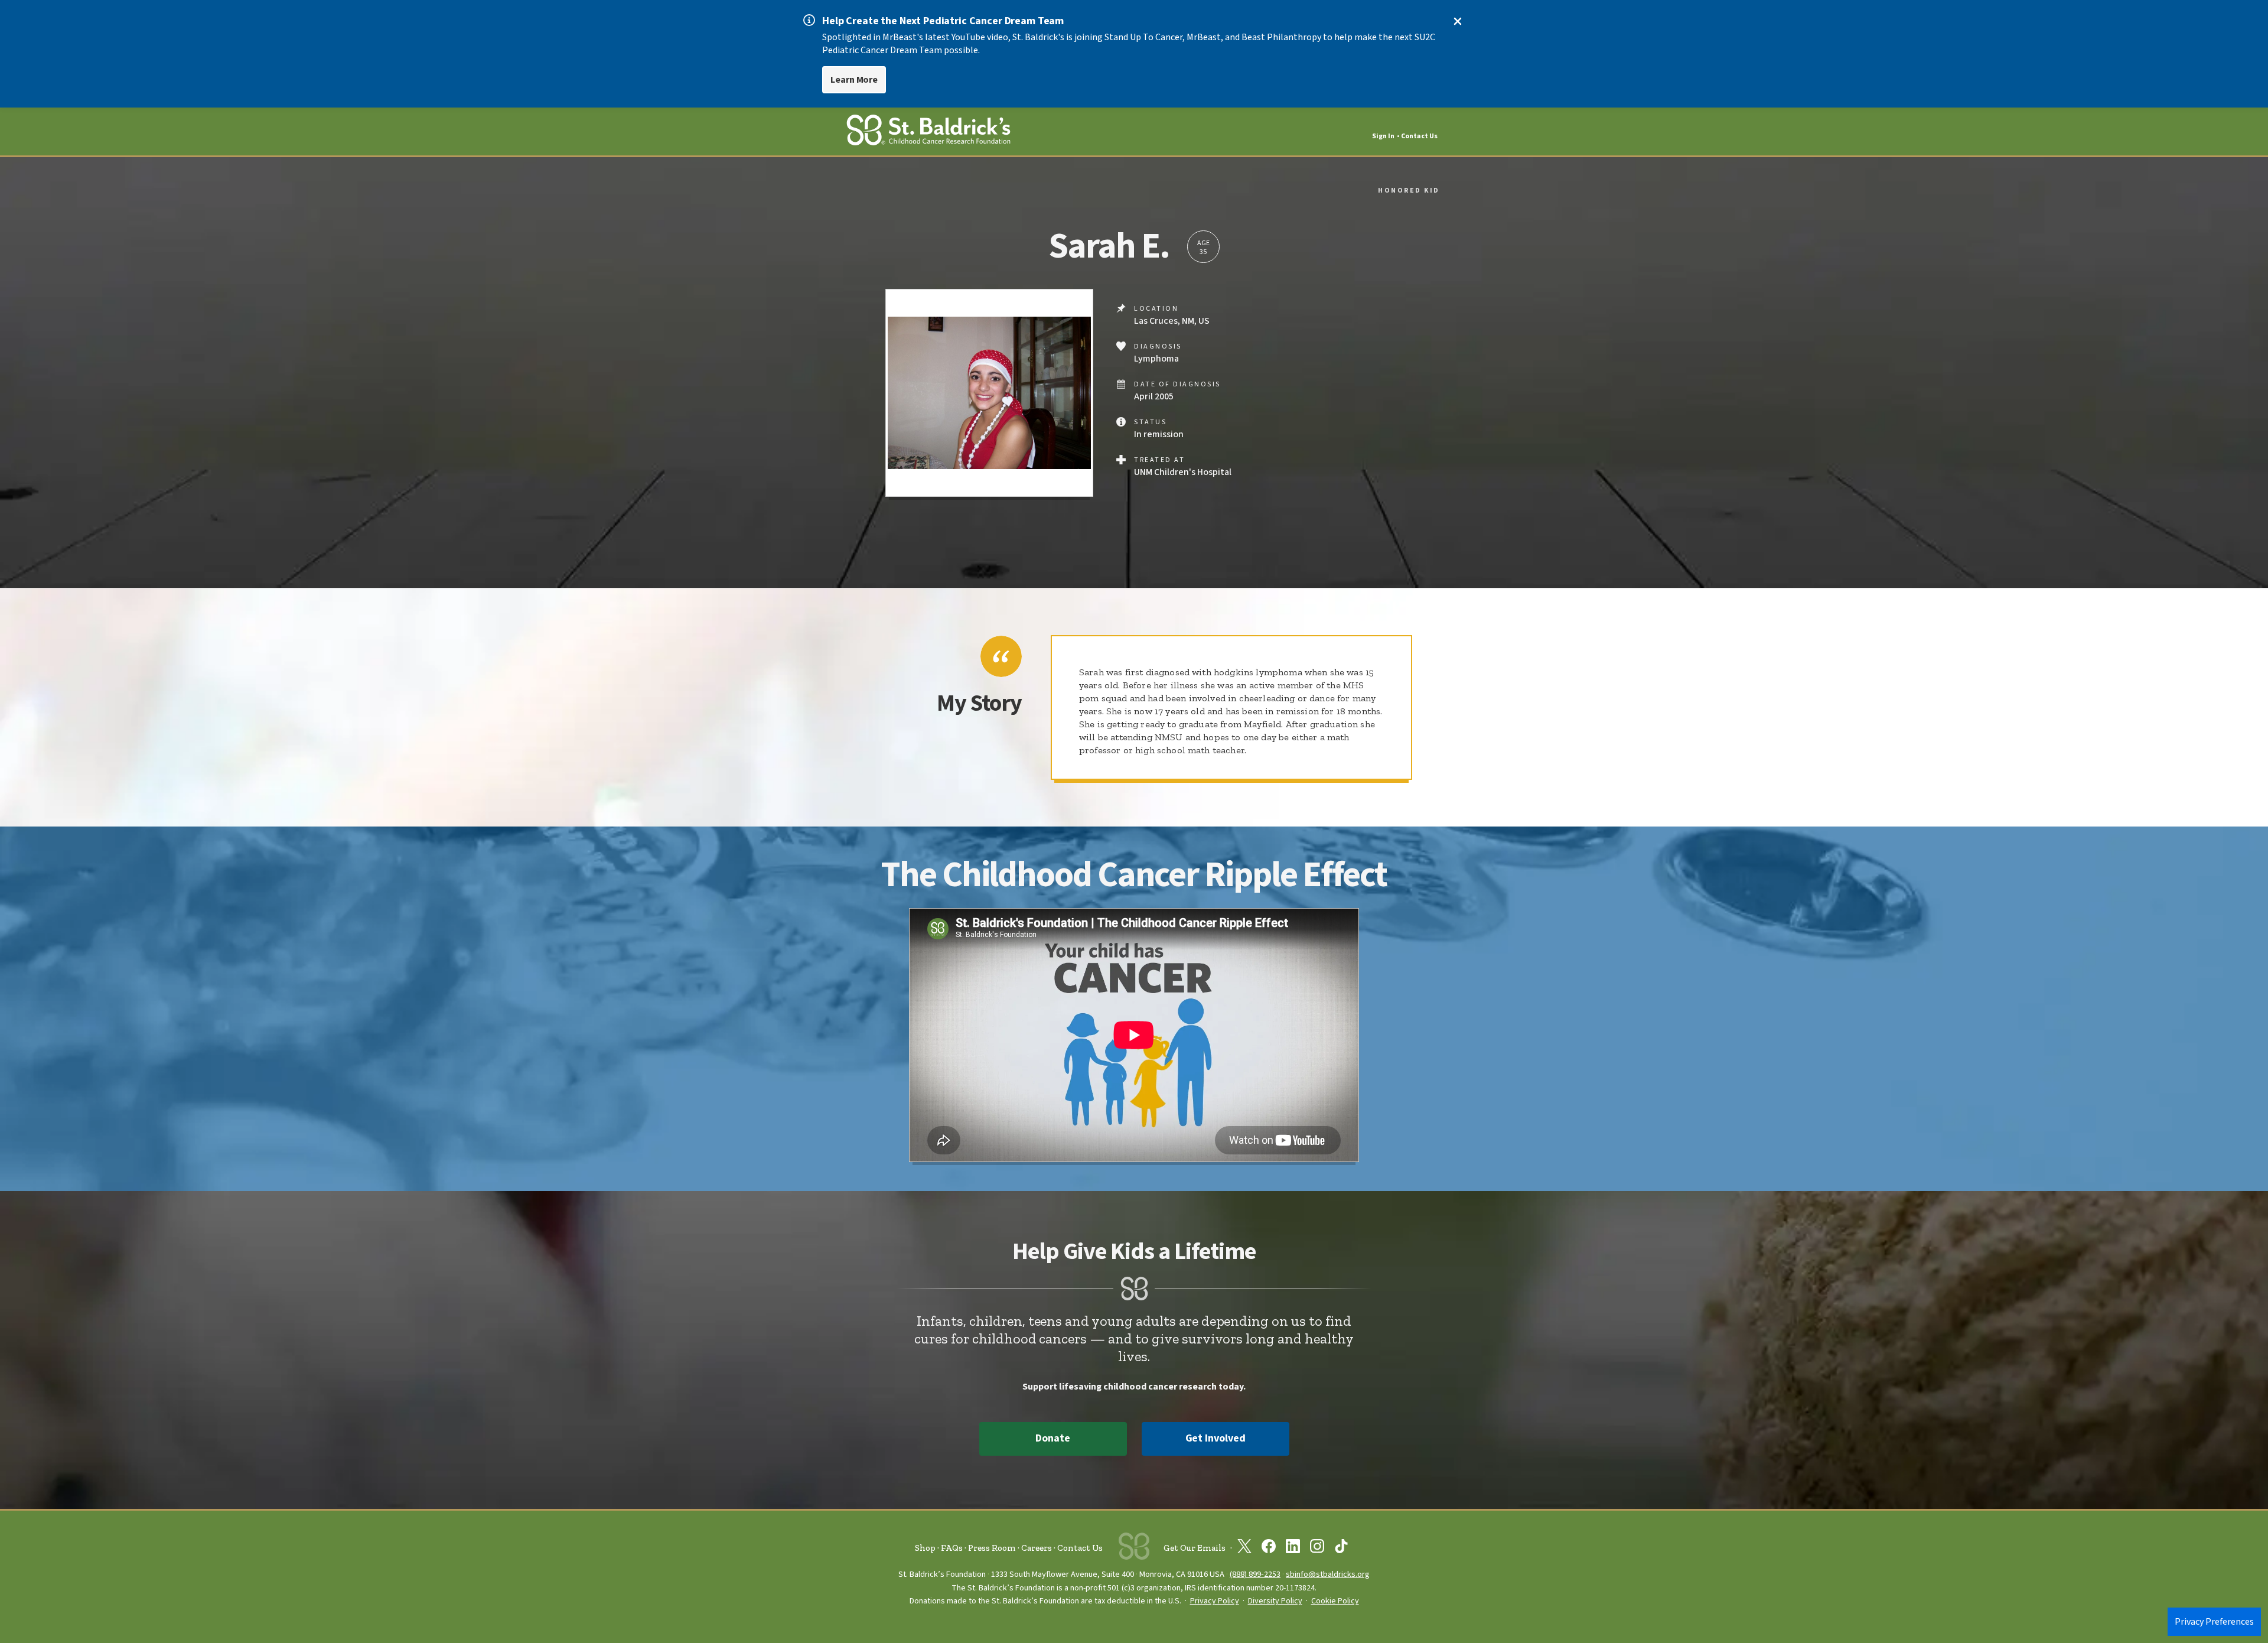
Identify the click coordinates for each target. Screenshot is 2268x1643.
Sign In (1383, 136)
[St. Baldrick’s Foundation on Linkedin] (1293, 1548)
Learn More (854, 80)
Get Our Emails (1195, 1548)
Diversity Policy (1275, 1601)
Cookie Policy (1335, 1601)
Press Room (992, 1548)
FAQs (952, 1548)
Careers (1037, 1548)
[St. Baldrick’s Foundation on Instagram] (1317, 1548)
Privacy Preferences (2214, 1622)
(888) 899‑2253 (1255, 1574)
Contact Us (1419, 136)
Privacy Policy (1215, 1601)
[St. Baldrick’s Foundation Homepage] (928, 132)
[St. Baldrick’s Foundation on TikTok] (1341, 1548)
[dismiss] (1458, 21)
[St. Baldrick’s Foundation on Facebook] (1269, 1548)
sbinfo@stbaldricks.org (1328, 1574)
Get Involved (1216, 1438)
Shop (925, 1548)
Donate (1052, 1438)
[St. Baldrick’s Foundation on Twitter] (1244, 1548)
